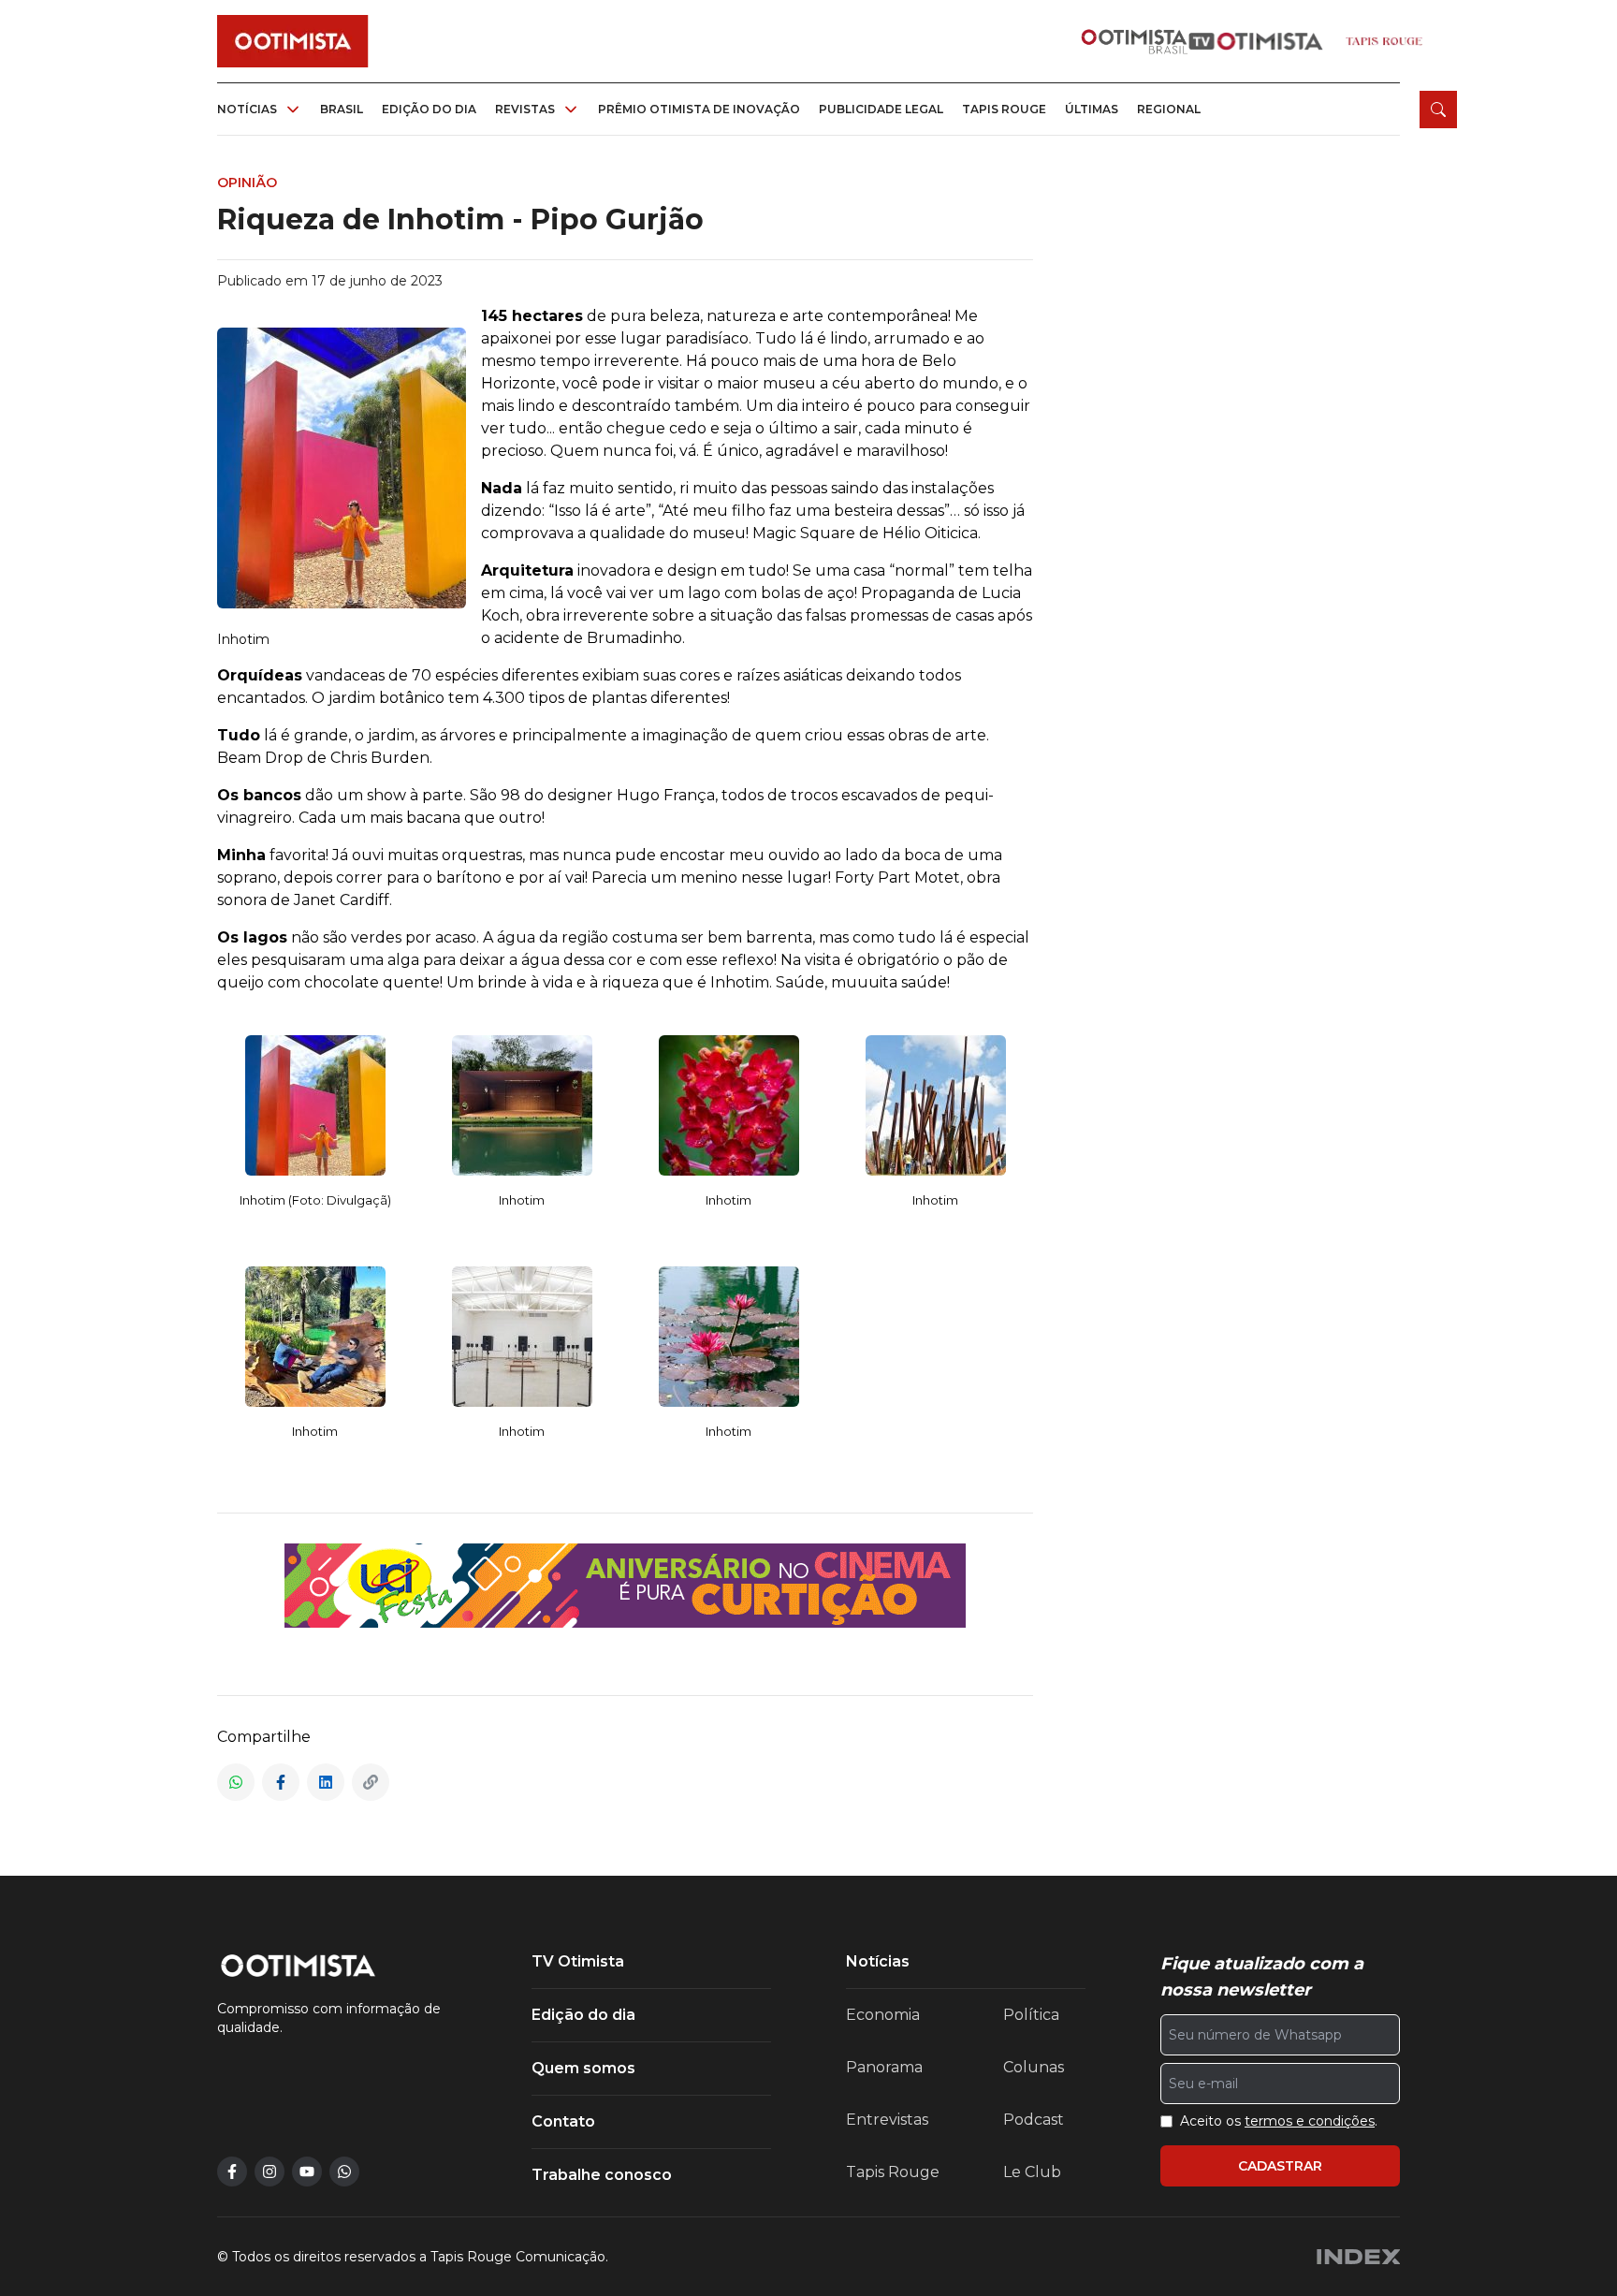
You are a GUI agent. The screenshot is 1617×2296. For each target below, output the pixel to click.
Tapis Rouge (893, 2172)
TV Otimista (578, 1961)
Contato (563, 2121)
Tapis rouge (1004, 109)
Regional (1169, 109)
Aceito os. (1279, 2121)
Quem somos (583, 2068)
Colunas (1034, 2067)
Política (1031, 2015)
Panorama (884, 2067)
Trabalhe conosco (602, 2175)
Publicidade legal (881, 109)
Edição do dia (429, 109)
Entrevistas (887, 2120)
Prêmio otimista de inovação (699, 109)
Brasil (342, 109)
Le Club (1032, 2172)
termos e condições (1310, 2121)
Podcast (1034, 2120)
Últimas (1092, 109)
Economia (883, 2015)
